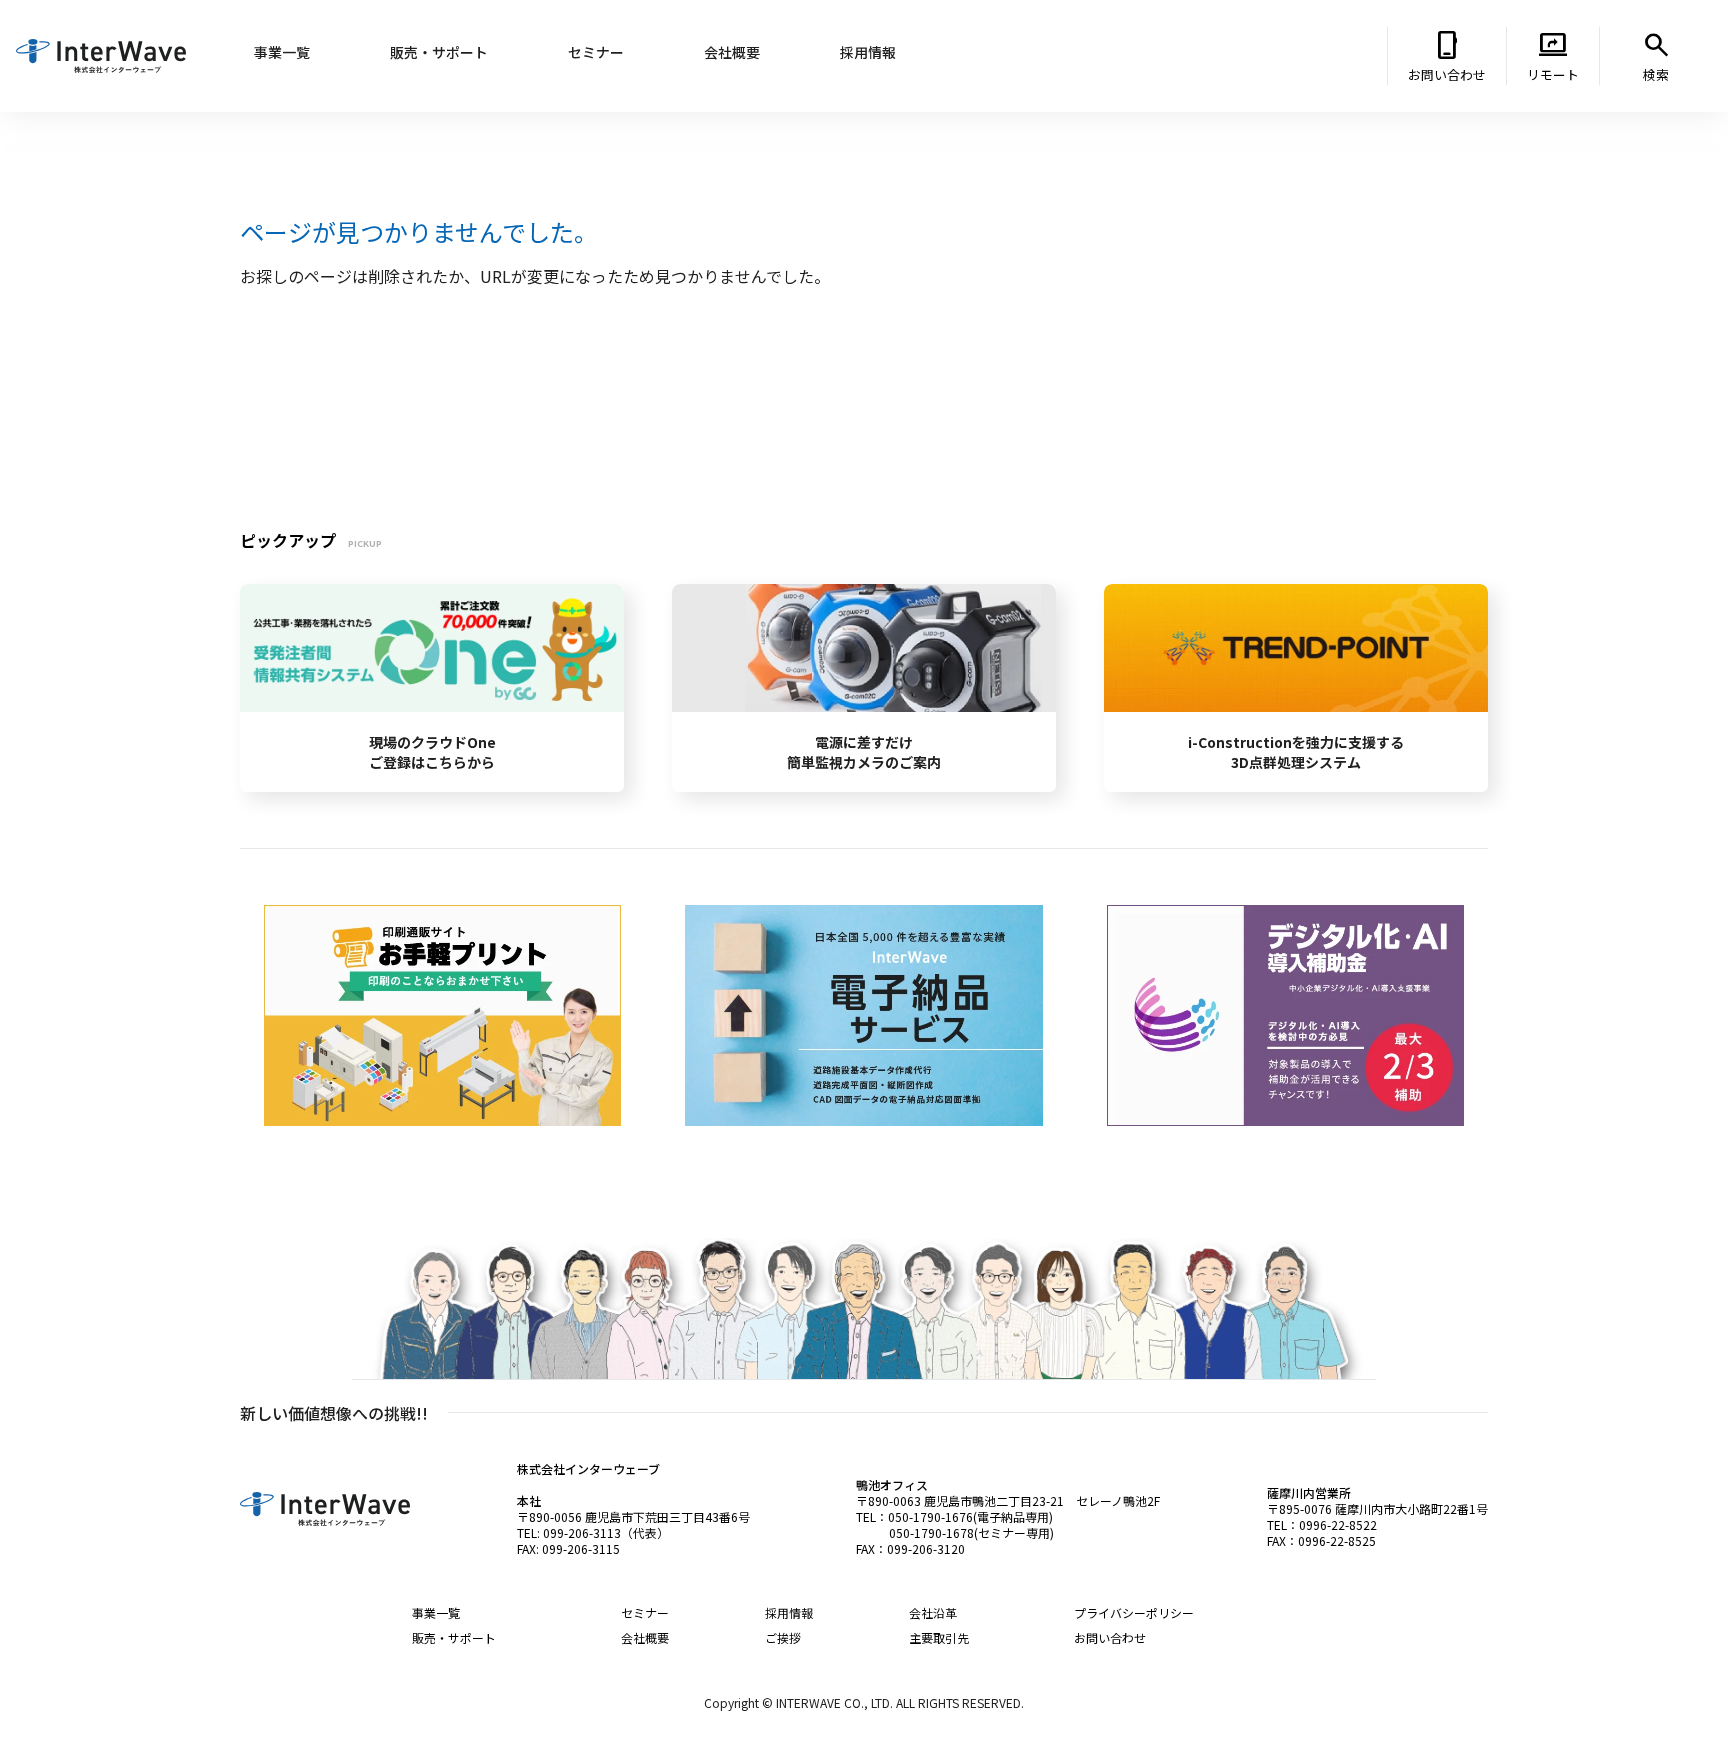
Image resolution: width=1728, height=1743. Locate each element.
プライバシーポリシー (1134, 1612)
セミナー (645, 1612)
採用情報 (789, 1612)
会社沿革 (933, 1612)
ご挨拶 (783, 1637)
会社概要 (645, 1637)
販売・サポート (454, 1637)
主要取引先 (939, 1637)
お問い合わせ (1110, 1637)
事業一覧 (436, 1612)
